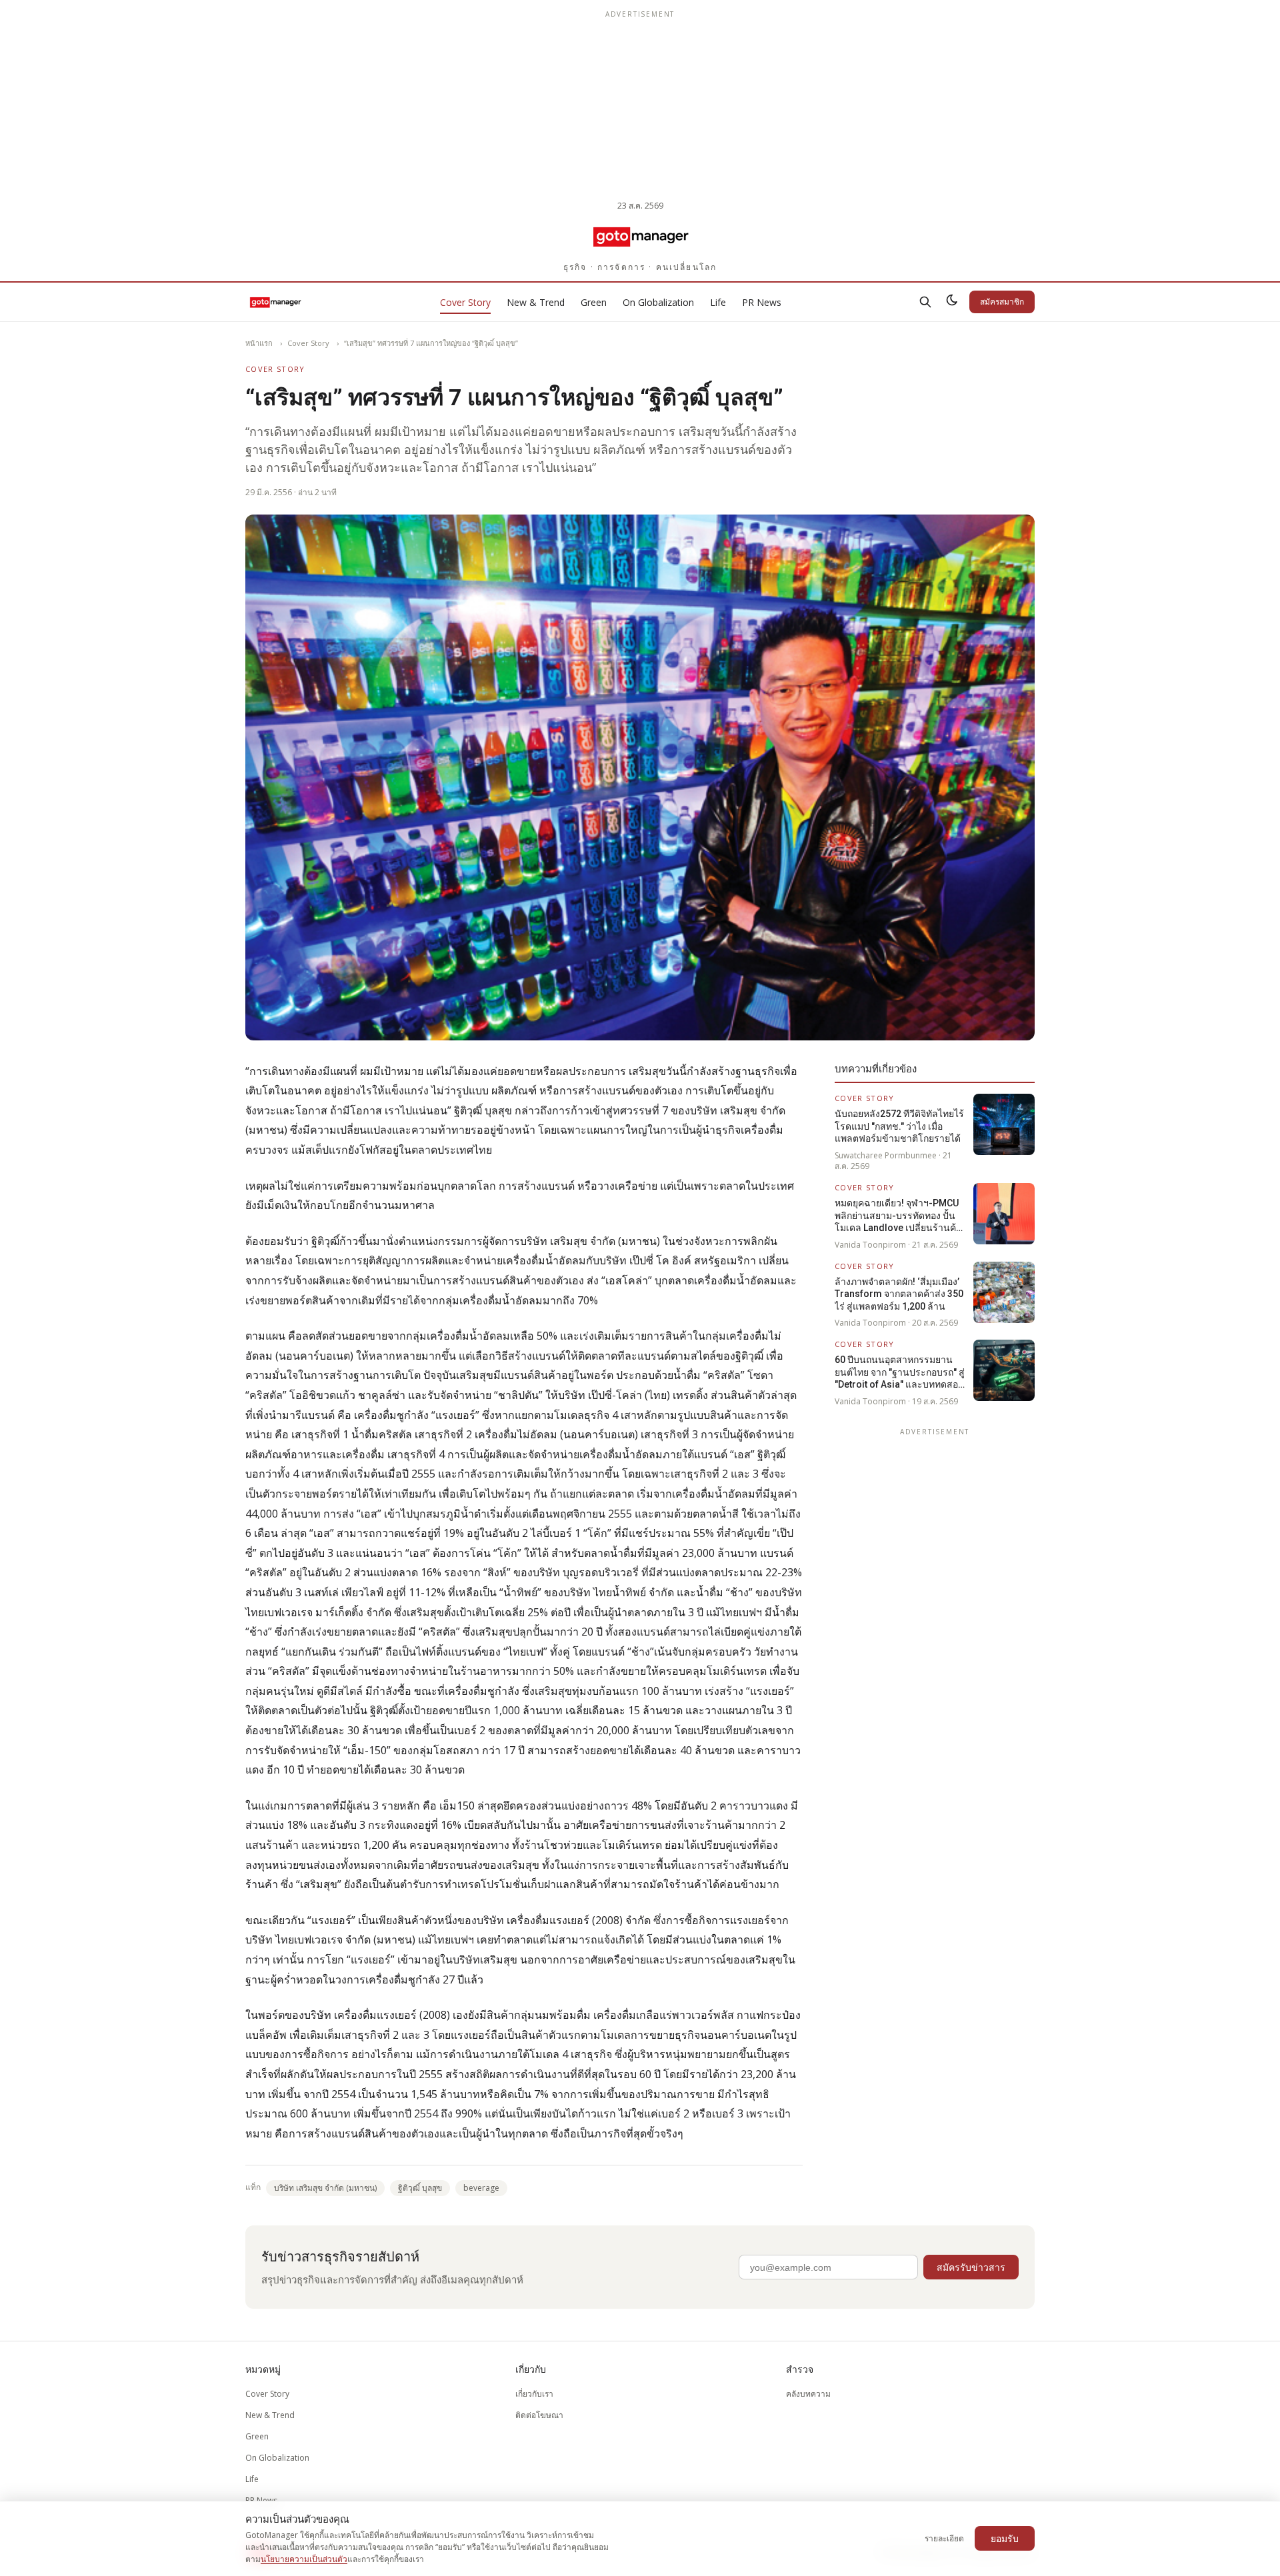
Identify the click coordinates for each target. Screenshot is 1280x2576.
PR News (762, 302)
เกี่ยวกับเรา (534, 2394)
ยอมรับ (1005, 2538)
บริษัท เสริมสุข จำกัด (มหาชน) (325, 2188)
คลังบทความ (808, 2394)
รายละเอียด (944, 2538)
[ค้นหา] (925, 302)
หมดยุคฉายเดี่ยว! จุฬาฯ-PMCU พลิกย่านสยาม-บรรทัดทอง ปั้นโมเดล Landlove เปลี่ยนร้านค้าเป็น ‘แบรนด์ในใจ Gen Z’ (898, 1216)
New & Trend (536, 302)
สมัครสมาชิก (1002, 302)
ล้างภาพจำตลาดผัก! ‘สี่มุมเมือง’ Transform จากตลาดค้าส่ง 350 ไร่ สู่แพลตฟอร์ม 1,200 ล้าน (899, 1294)
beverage (481, 2188)
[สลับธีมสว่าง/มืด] (952, 302)
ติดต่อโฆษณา (539, 2415)
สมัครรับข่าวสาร (971, 2267)
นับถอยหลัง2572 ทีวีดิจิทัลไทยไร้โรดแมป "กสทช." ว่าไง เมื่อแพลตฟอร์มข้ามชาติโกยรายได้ (899, 1126)
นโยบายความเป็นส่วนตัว (304, 2559)
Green (594, 302)
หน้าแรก (259, 343)
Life (718, 302)
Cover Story (465, 302)
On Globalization (658, 302)
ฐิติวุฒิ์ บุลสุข (420, 2188)
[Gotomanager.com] (640, 236)
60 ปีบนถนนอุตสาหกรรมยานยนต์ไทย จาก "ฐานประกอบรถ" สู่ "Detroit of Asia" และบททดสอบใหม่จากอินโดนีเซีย (900, 1372)
